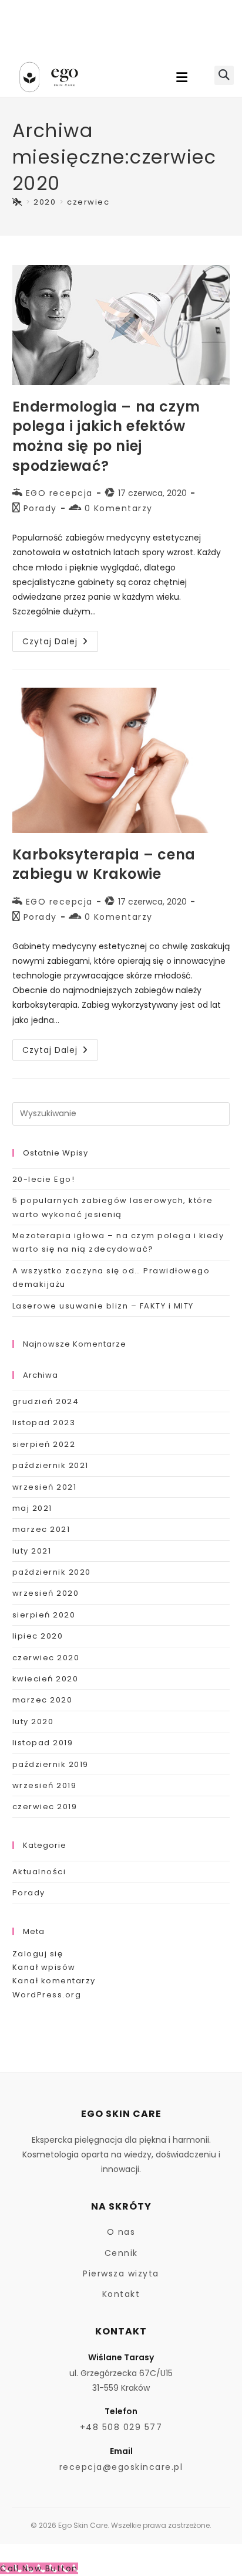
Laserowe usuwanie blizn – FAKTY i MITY (103, 1306)
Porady (40, 508)
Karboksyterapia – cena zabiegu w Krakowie (104, 864)
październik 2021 (51, 1465)
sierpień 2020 (44, 1615)
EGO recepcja (59, 493)
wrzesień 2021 (45, 1487)
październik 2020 (52, 1572)
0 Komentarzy (119, 508)
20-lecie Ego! (44, 1179)
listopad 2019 (43, 1743)
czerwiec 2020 (46, 1658)
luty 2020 (33, 1722)
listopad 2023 (44, 1423)
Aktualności (39, 1872)
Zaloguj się (38, 1954)
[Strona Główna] (18, 202)
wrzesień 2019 (45, 1785)
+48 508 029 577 (121, 2427)
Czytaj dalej (60, 639)
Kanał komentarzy (54, 1981)
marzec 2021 (41, 1529)
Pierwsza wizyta (121, 2273)
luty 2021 (32, 1551)
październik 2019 (51, 1764)
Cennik (121, 2253)
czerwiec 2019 (45, 1807)
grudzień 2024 (46, 1401)
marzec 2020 (43, 1700)
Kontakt (121, 2294)
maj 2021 (32, 1508)
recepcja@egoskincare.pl (121, 2467)
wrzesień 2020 (46, 1593)
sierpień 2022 (44, 1444)
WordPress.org (47, 1995)
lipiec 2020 (38, 1636)
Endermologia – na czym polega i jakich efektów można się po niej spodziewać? (106, 436)
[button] (181, 77)
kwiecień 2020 (46, 1679)
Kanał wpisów (44, 1967)
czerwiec (88, 202)
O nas (121, 2232)
